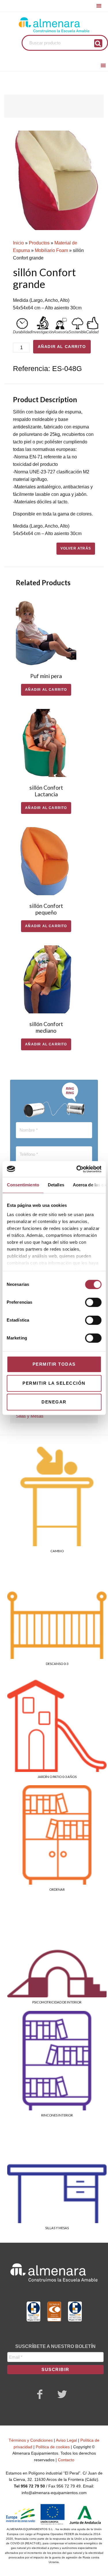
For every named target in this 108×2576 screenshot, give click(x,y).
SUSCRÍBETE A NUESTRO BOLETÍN (55, 2346)
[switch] (93, 1302)
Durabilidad (22, 332)
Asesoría (61, 332)
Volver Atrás (76, 548)
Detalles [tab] (56, 1185)
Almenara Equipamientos (54, 25)
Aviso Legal (66, 2440)
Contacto (66, 2460)
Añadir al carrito (62, 347)
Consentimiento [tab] (23, 1185)
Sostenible (77, 332)
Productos (39, 243)
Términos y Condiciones (31, 2440)
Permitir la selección (54, 1383)
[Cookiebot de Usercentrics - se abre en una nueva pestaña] (77, 1169)
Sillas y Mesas (30, 1416)
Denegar (54, 1402)
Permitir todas (54, 1364)
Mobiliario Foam (51, 250)
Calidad (92, 332)
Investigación (42, 332)
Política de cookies (53, 2447)
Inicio (18, 243)
